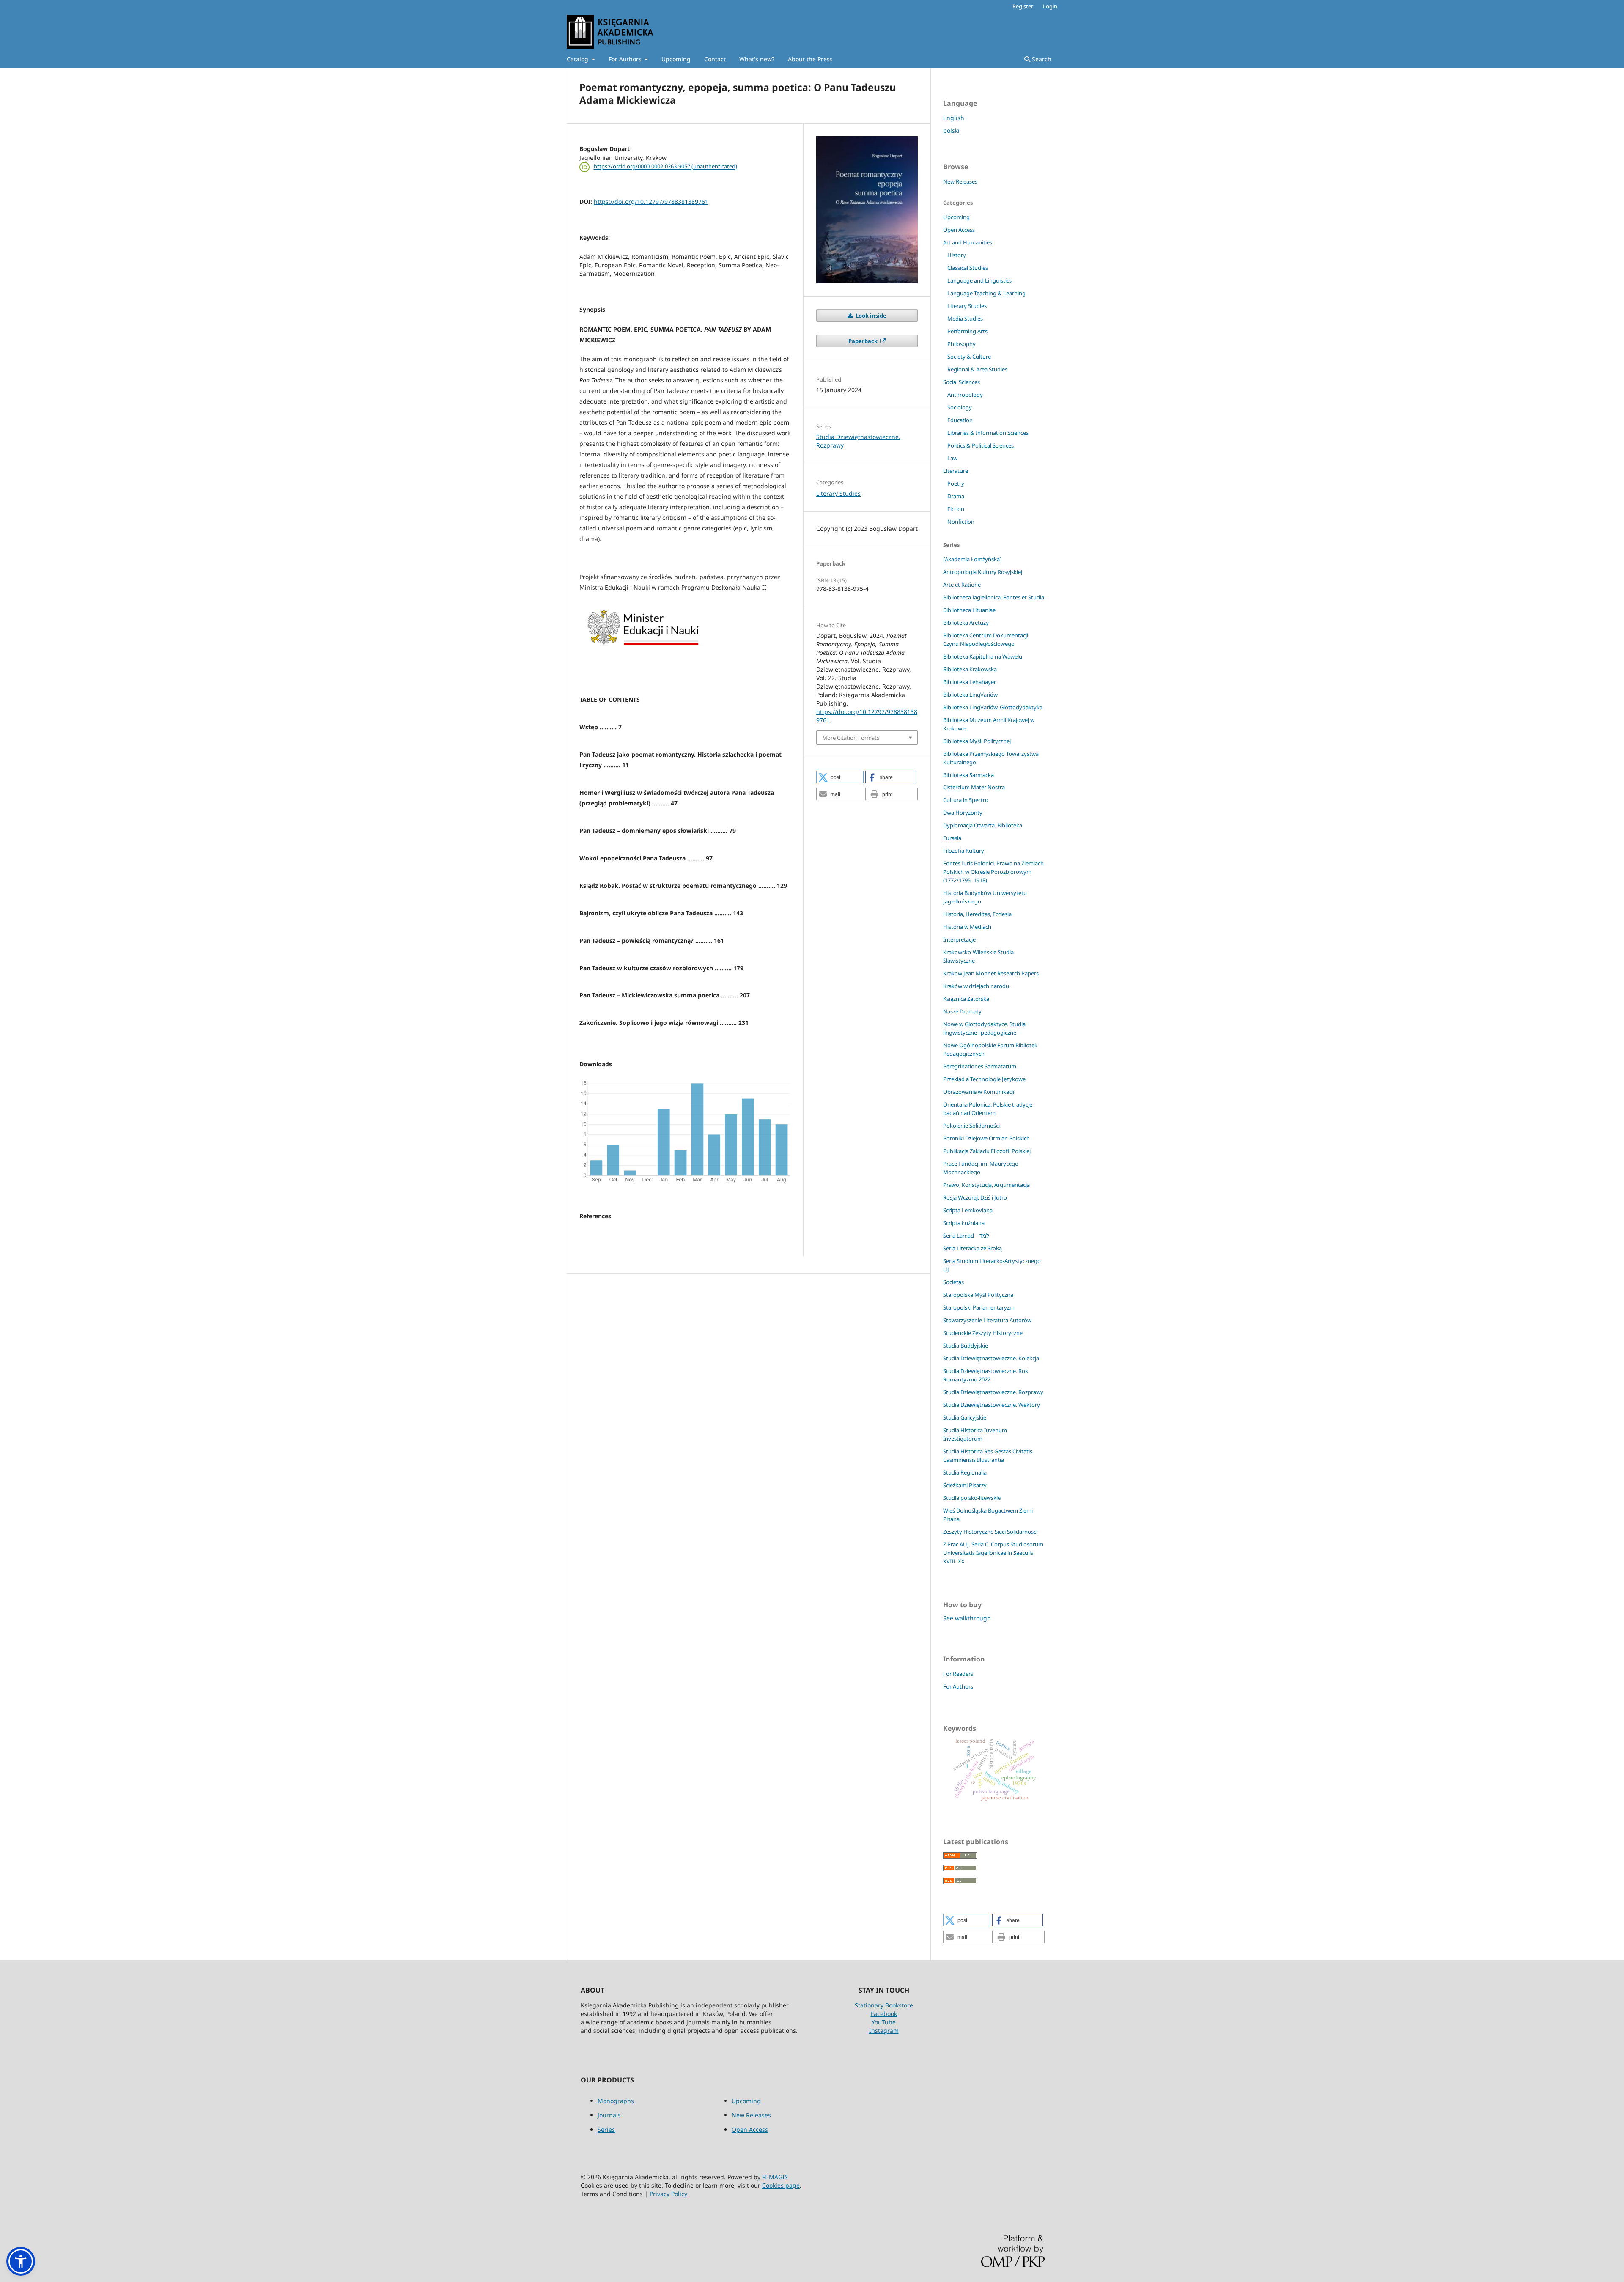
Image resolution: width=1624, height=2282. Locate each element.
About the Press (810, 59)
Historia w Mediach (967, 927)
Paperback (864, 341)
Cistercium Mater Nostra (974, 787)
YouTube (884, 2022)
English (954, 118)
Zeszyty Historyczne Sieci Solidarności (990, 1532)
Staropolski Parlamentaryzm (979, 1307)
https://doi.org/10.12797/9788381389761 (651, 202)
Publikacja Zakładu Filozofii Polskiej (987, 1151)
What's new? (757, 59)
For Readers (958, 1674)
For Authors (626, 59)
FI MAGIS (775, 2177)
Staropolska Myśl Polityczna (978, 1295)
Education (960, 420)
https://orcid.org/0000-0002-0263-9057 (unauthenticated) (665, 167)
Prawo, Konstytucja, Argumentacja (986, 1185)
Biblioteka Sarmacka (968, 775)
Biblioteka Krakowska (970, 669)
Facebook (884, 2014)
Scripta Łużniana (964, 1223)
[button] (840, 777)
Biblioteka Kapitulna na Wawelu (983, 656)
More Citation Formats (851, 738)
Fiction (956, 509)
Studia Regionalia (965, 1472)
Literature (956, 471)
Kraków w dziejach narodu (976, 986)
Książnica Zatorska (966, 999)
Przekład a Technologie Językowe (984, 1079)
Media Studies (965, 319)
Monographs (616, 2101)
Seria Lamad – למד (966, 1236)
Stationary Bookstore (884, 2005)
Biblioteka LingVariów (970, 695)
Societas (953, 1282)
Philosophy (962, 344)
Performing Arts (967, 331)
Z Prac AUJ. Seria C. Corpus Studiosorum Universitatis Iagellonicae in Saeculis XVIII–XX (993, 1553)
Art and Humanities (968, 242)
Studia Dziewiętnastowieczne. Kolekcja (991, 1358)
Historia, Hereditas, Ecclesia (977, 914)
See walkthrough (967, 1618)
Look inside (870, 316)
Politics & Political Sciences (981, 445)
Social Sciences (962, 382)
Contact (715, 59)
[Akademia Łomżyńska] (972, 559)
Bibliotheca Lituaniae (969, 610)
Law (952, 458)
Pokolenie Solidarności (971, 1126)
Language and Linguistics (979, 280)
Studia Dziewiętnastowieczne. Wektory (992, 1405)
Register (1023, 6)
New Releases (960, 181)
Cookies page (781, 2185)
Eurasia (952, 838)
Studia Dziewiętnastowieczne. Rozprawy (993, 1392)
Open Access (959, 230)
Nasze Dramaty (962, 1011)
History (957, 255)
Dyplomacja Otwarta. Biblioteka (983, 825)
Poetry (956, 483)
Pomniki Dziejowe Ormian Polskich (986, 1138)
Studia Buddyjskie (966, 1346)
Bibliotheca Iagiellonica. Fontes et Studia (994, 597)
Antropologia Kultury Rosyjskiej (983, 572)
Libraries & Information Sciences (988, 433)
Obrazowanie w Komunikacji (979, 1092)
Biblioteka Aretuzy (966, 623)
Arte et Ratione (962, 585)
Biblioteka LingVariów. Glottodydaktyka (993, 707)
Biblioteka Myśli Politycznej (977, 741)
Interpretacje (959, 939)
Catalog (578, 59)
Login (1050, 6)
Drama (956, 496)
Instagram (884, 2031)
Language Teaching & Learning (986, 293)
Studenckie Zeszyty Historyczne (983, 1333)
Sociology (960, 407)
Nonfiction (961, 522)
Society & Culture (969, 357)
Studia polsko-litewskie (972, 1498)
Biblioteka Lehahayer (970, 682)
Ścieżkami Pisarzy (965, 1485)
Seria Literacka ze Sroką (972, 1248)
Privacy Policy (668, 2194)
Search (1041, 59)
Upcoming (676, 59)
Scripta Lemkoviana (968, 1210)
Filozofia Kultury (964, 851)
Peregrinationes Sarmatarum (980, 1066)
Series (606, 2130)
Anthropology (965, 395)
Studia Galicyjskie (965, 1417)
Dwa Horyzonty (963, 813)
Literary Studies (838, 493)
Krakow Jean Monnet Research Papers (991, 973)
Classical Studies (968, 268)
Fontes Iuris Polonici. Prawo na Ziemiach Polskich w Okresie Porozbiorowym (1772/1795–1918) (993, 872)
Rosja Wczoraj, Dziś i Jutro (975, 1197)
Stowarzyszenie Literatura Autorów (987, 1320)
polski (951, 130)
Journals (609, 2115)
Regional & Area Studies (977, 369)
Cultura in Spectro (966, 800)
